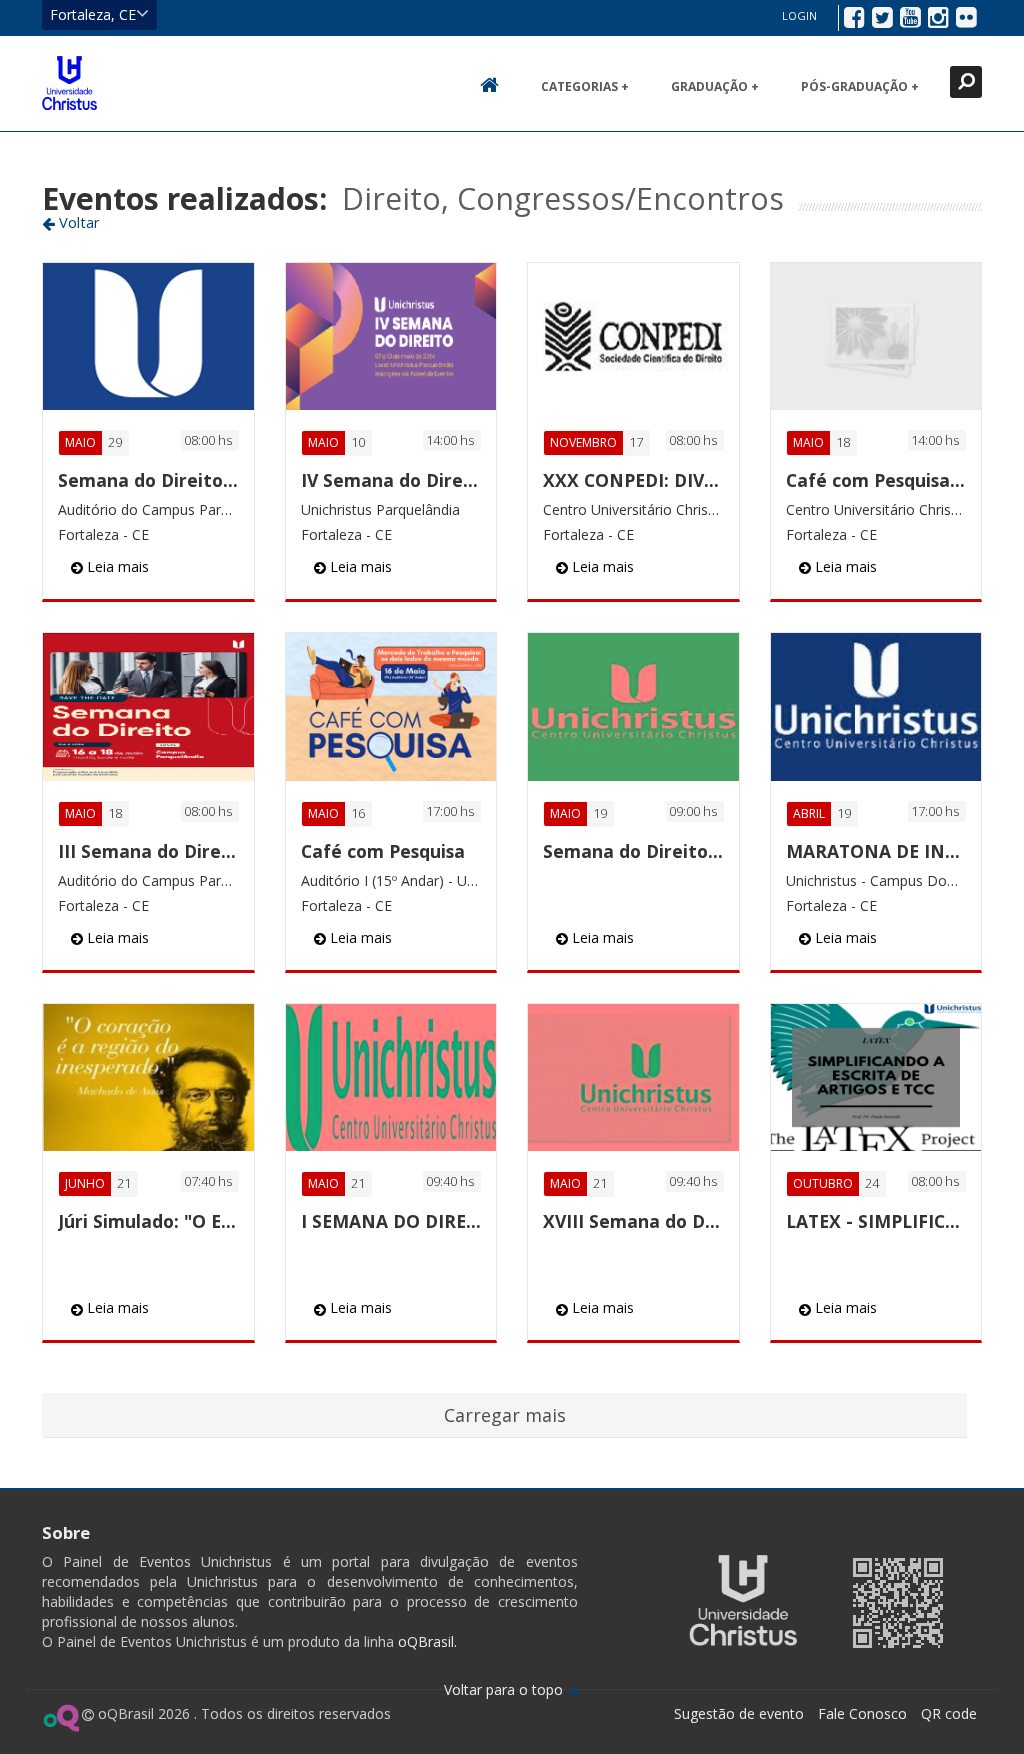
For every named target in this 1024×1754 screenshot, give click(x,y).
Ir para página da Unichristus (743, 1600)
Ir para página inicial (69, 83)
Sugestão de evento (739, 1713)
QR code (949, 1713)
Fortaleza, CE (93, 14)
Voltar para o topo (505, 1689)
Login (799, 15)
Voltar (77, 222)
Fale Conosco (862, 1713)
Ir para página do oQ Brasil (60, 1718)
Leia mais (116, 566)
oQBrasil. (425, 1641)
